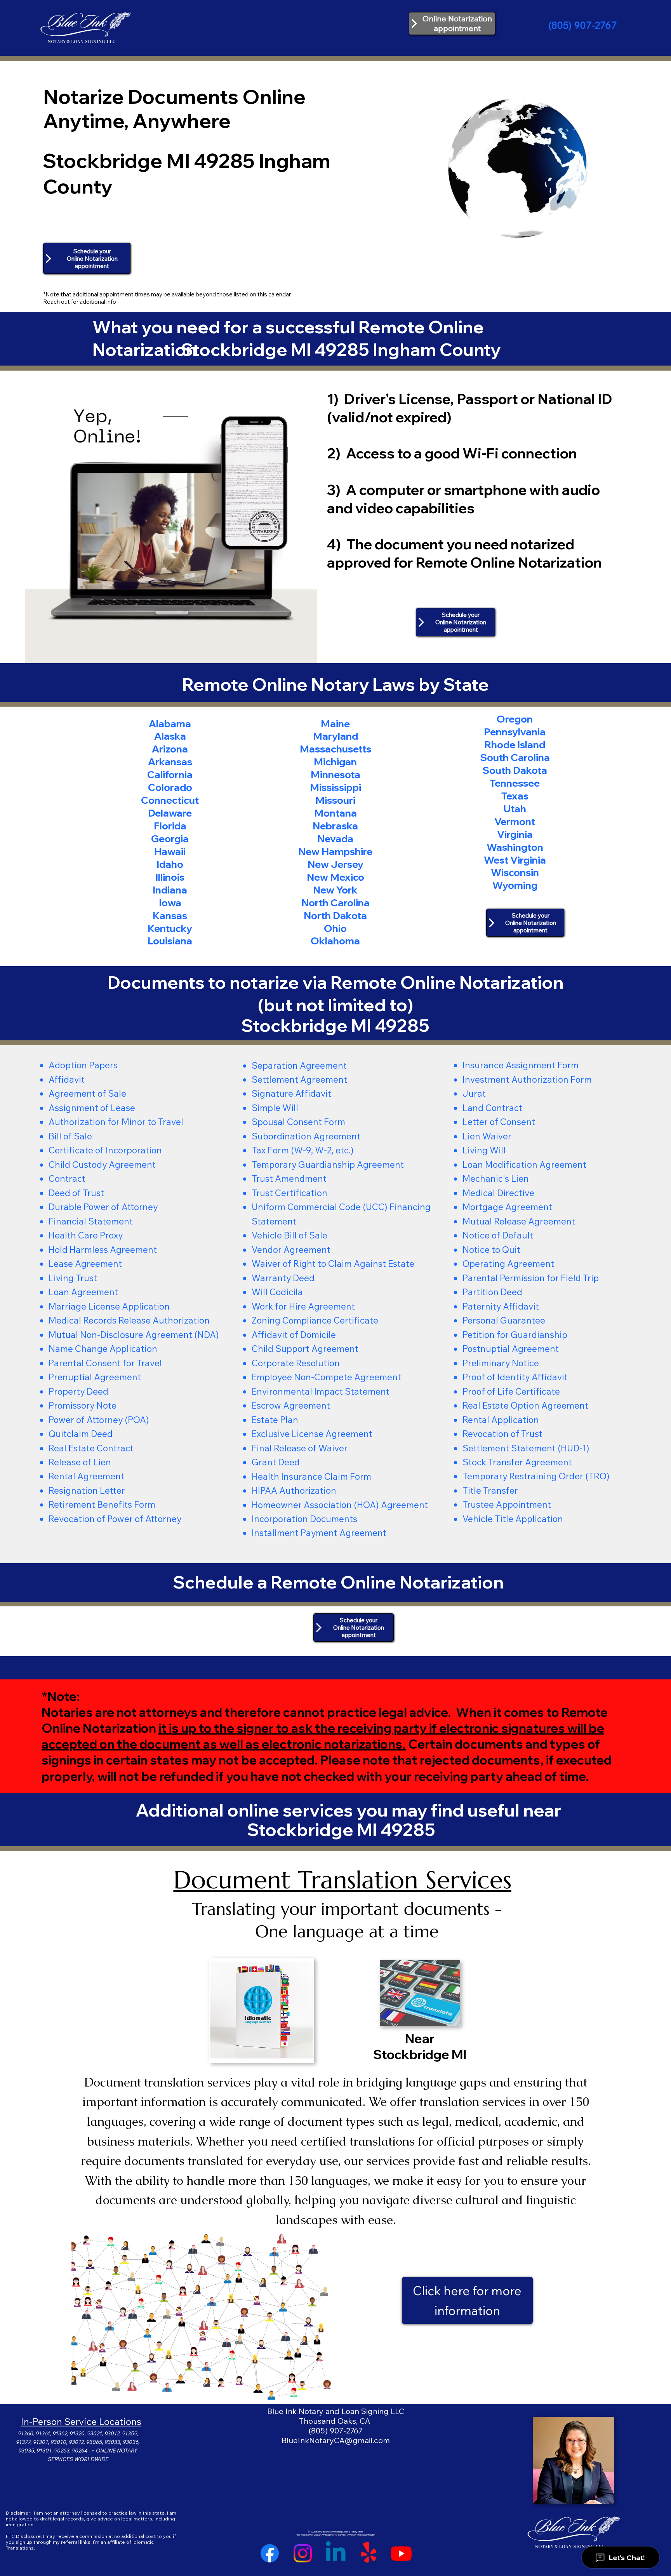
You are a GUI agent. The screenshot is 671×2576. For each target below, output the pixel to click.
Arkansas (170, 761)
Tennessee (515, 783)
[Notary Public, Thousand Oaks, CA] (270, 2553)
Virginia (515, 834)
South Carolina (515, 757)
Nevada (335, 838)
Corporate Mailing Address (522, 2568)
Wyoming (515, 885)
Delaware (170, 813)
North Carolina (335, 902)
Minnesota (335, 774)
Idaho (170, 864)
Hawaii (170, 851)
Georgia (170, 838)
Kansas (170, 915)
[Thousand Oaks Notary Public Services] (303, 2553)
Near (420, 2038)
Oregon (515, 719)
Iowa (170, 902)
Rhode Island (515, 744)
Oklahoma (335, 941)
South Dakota (515, 770)
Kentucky (170, 928)
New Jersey (335, 864)
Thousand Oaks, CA (335, 2421)
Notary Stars (357, 2532)
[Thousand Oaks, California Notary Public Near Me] (336, 2553)
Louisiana (170, 941)
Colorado (170, 787)
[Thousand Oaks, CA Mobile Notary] (401, 2553)
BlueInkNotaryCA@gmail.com (336, 2440)
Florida (170, 826)
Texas (515, 796)
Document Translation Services (342, 1880)
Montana (335, 813)
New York (335, 890)
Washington (515, 847)
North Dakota (335, 915)
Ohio (335, 928)
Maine (335, 723)
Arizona (170, 749)
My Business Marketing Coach (334, 2532)
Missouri (335, 800)
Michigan (335, 761)
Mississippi (335, 787)
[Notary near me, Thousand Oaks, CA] (369, 2553)
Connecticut (170, 800)
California (170, 774)
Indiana (170, 890)
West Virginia (515, 860)
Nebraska (335, 826)
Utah (515, 808)
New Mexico (335, 877)
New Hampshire (335, 851)
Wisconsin (515, 872)
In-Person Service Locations (81, 2421)
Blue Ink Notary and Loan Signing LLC (336, 2411)
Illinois (170, 877)
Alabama (170, 723)
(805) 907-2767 (583, 25)
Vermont (515, 821)
